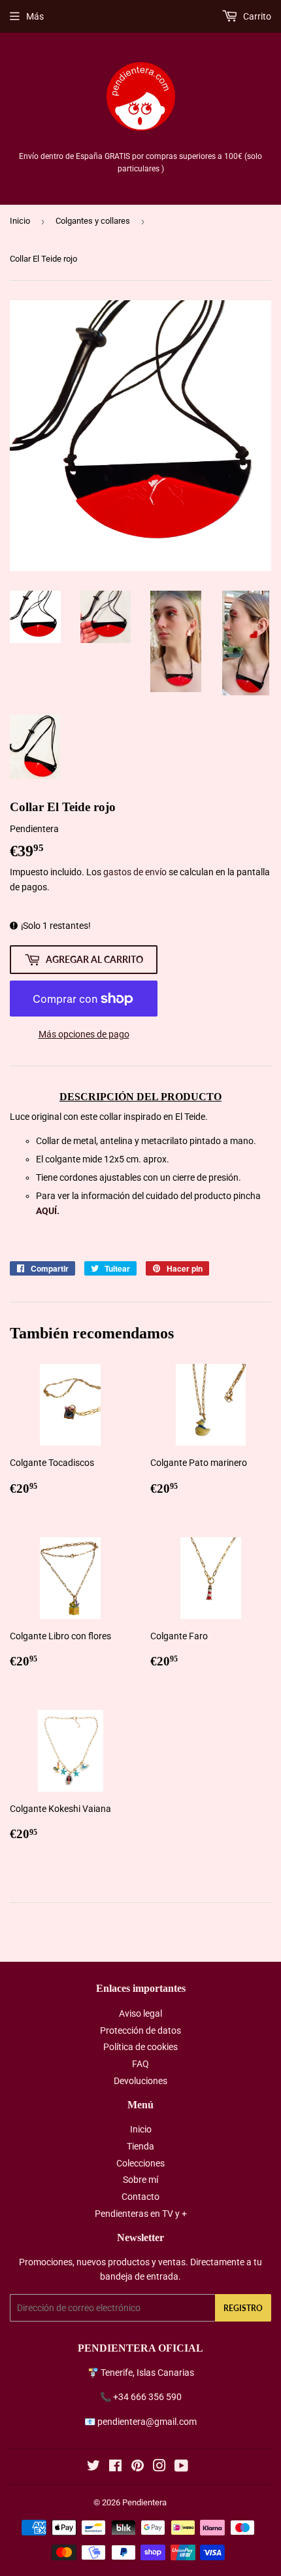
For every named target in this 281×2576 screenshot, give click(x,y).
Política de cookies (140, 2047)
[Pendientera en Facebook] (115, 2467)
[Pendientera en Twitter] (93, 2467)
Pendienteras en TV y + (141, 2214)
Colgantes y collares (93, 221)
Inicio (20, 221)
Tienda (140, 2146)
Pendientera (144, 2502)
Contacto (140, 2197)
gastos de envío (135, 872)
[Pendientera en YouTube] (181, 2467)
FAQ (140, 2064)
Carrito (256, 16)
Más (35, 16)
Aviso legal (140, 2013)
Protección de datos (140, 2030)
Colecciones (140, 2163)
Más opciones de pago (84, 1034)
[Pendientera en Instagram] (159, 2467)
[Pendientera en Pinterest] (138, 2467)
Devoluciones (140, 2081)
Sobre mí (140, 2180)
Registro (243, 2308)
